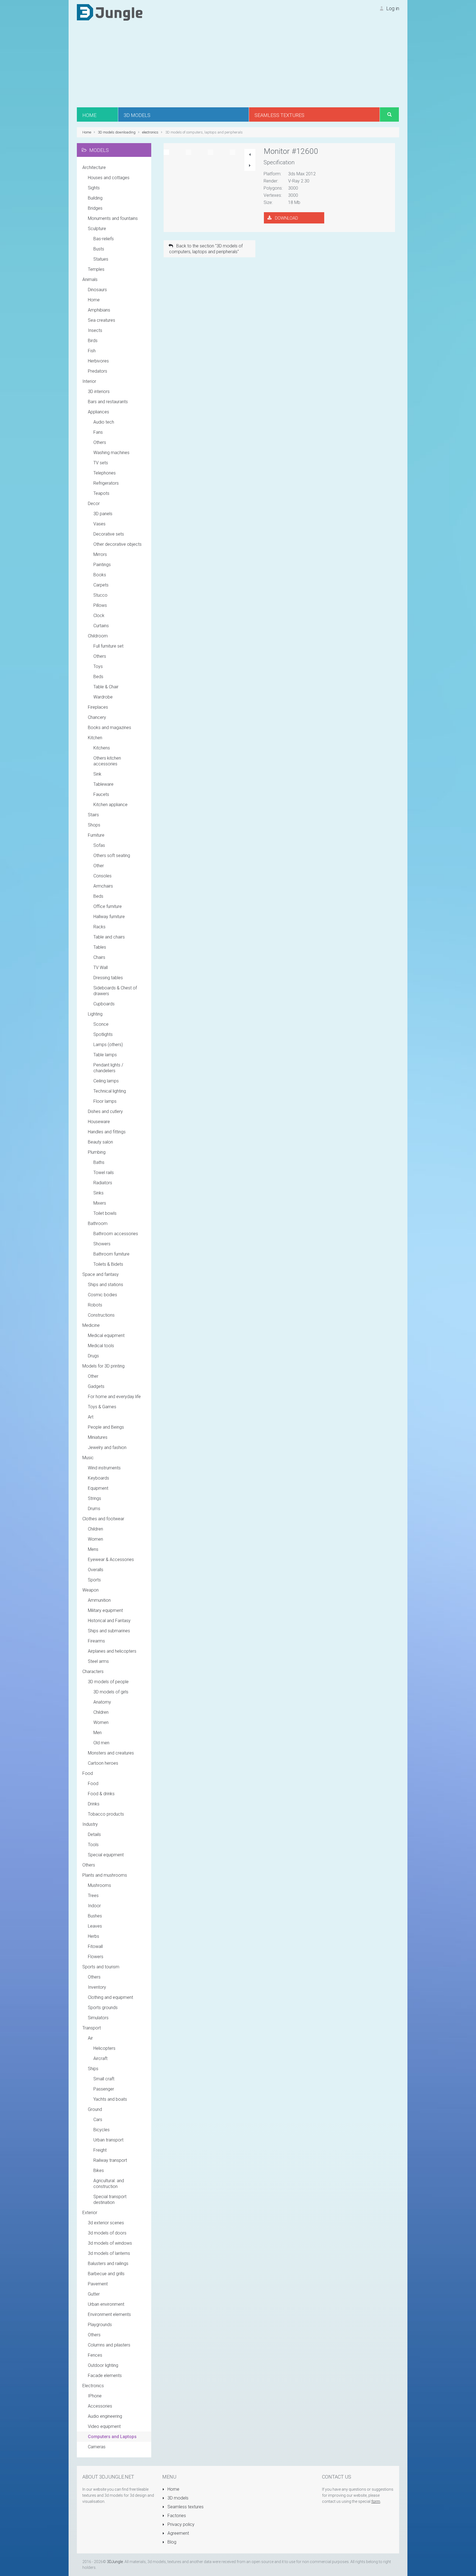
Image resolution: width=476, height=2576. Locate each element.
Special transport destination (110, 2200)
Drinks (94, 1804)
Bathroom (98, 1223)
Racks (99, 927)
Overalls (96, 1570)
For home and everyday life (114, 1397)
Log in (392, 8)
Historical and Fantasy (109, 1621)
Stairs (93, 815)
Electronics (93, 2386)
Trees (93, 1896)
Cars (98, 2120)
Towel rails (104, 1173)
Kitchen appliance (110, 805)
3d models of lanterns (109, 2253)
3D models (177, 2498)
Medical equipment (106, 1335)
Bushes (95, 1916)
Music (88, 1458)
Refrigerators (106, 483)
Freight (100, 2150)
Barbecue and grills (106, 2274)
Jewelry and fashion (107, 1447)
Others (100, 442)
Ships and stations (106, 1285)
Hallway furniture (109, 917)
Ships (93, 2069)
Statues (101, 259)
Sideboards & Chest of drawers (115, 991)
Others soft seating (112, 856)
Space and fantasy (101, 1274)
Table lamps (105, 1055)
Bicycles (102, 2130)
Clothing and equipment (110, 1997)
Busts (99, 249)
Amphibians (99, 310)
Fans (98, 432)
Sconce (101, 1024)
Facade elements (105, 2376)
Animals (90, 279)
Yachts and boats (110, 2099)
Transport (92, 2028)
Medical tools (101, 1346)
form (376, 2501)
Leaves (95, 1926)
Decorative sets (109, 534)
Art (91, 1417)
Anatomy (102, 1702)
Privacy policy (180, 2524)
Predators (98, 371)
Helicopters (104, 2048)
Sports (94, 1580)
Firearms (96, 1641)
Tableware (103, 784)
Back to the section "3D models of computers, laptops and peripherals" (206, 249)
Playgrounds (100, 2325)
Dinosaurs (97, 290)
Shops (94, 825)
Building (95, 198)
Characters (93, 1672)
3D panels (103, 514)
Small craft (104, 2079)
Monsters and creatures (111, 1753)
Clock (99, 616)
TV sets (101, 463)
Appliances (98, 412)
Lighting (95, 1014)
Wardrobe (103, 697)
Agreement (178, 2533)
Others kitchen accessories (107, 761)
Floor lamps (105, 1101)
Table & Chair (106, 687)
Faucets (101, 794)
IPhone (95, 2396)
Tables (100, 947)
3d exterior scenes (106, 2223)
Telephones (105, 473)
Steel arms (98, 1661)
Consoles (102, 876)
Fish (92, 351)
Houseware (99, 1122)
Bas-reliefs (104, 239)
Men (98, 1733)
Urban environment (106, 2304)
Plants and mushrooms (105, 1875)
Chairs (99, 957)
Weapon (90, 1590)
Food (88, 1773)
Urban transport (108, 2140)
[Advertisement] (238, 66)
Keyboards (98, 1478)
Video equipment (104, 2426)
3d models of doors (107, 2233)
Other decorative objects (117, 544)
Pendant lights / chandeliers (108, 1068)
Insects (95, 330)
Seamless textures (185, 2507)
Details (94, 1834)
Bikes (99, 2170)
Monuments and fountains (113, 218)
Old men (101, 1743)
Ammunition (99, 1600)
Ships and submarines (109, 1631)
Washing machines (111, 453)
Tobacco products (106, 1814)
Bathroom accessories (116, 1234)
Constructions (101, 1315)
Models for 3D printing (103, 1366)
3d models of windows (110, 2243)
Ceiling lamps (106, 1081)
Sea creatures (102, 320)
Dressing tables (108, 978)
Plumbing (97, 1152)
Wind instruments (104, 1468)
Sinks (98, 1193)
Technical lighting (110, 1091)
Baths (99, 1162)
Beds (98, 677)
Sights (94, 188)
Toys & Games (102, 1407)
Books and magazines (109, 728)
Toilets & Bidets (108, 1264)
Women (95, 1539)
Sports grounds (103, 2008)
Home (94, 300)
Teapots (101, 493)
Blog (171, 2542)
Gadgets (96, 1386)
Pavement (98, 2284)
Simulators (98, 2018)
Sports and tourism (101, 1967)
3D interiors (99, 391)
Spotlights (103, 1034)
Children (95, 1529)
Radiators (103, 1183)
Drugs (93, 1356)
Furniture (96, 835)
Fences (95, 2355)
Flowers (96, 1957)
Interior (89, 381)
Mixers (100, 1203)
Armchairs (103, 886)
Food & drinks (101, 1794)
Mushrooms (99, 1885)
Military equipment (105, 1610)
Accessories (100, 2406)
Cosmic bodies (102, 1295)
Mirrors (100, 554)
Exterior (90, 2213)
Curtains (101, 626)
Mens (93, 1549)
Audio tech (104, 422)
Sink (97, 774)
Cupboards (104, 1004)
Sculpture (97, 229)
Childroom (98, 636)
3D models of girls (111, 1692)
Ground (95, 2109)
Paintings (102, 565)
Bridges (95, 208)
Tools (93, 1845)
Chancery (97, 717)
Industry (90, 1824)
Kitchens (102, 748)
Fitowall (95, 1946)
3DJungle (115, 2562)
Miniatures (98, 1437)
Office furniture (108, 906)
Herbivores (98, 361)
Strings (94, 1498)
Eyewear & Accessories (111, 1559)
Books (100, 575)
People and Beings (106, 1427)
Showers (102, 1244)
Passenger (104, 2089)
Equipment (98, 1488)
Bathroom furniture (111, 1254)
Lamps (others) (108, 1045)
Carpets (101, 585)
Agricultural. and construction (109, 2184)
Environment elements (109, 2314)
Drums (94, 1509)
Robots (95, 1305)
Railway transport (110, 2160)
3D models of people (108, 1682)
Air (90, 2038)
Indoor (94, 1906)
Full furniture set (108, 646)
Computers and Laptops (112, 2437)
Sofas (99, 845)
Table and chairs (109, 937)
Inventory (97, 1987)
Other (99, 866)
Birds (93, 341)
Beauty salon (100, 1142)
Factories (176, 2516)
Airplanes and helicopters (112, 1651)
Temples (96, 269)
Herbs (94, 1936)
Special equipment (106, 1855)
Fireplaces (98, 707)
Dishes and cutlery (105, 1111)
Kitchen (95, 738)
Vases (99, 524)
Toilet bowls (105, 1213)
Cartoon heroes (103, 1763)
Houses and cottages (109, 178)
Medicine (91, 1325)
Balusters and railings (108, 2263)
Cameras (97, 2447)
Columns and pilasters (109, 2345)
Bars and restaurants (108, 402)
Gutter (94, 2294)
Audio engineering (105, 2416)
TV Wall (101, 968)
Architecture (94, 167)
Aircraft (100, 2058)
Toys (98, 666)
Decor (94, 504)
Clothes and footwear (103, 1519)
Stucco (100, 595)
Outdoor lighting (103, 2365)
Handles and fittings (107, 1132)
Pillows (100, 605)
